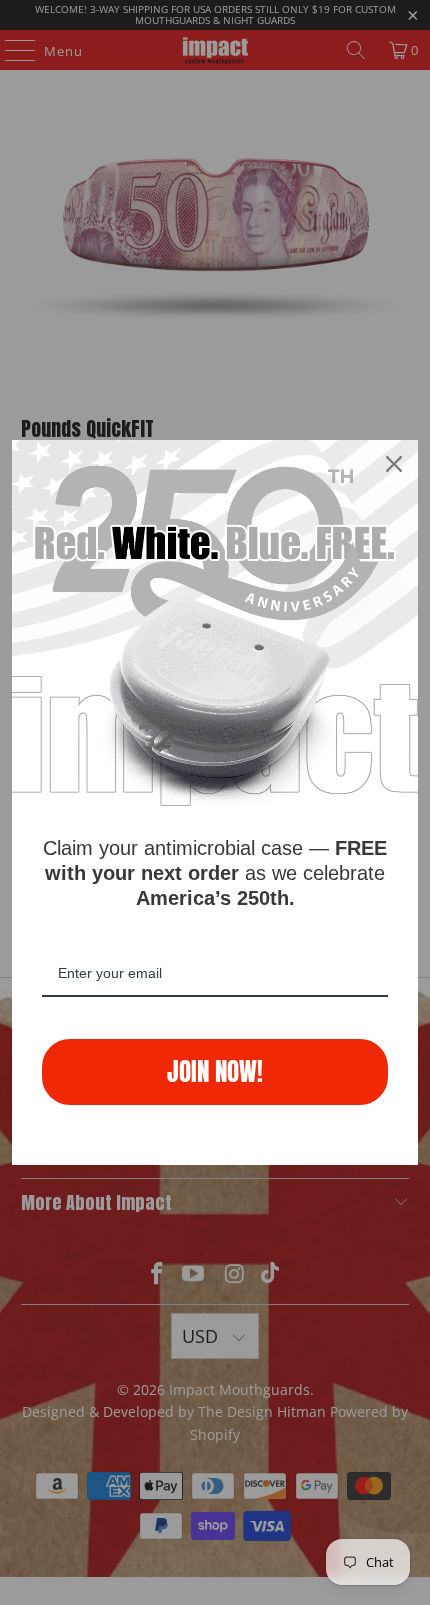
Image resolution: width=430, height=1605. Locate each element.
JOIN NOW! (215, 1071)
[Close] (394, 464)
